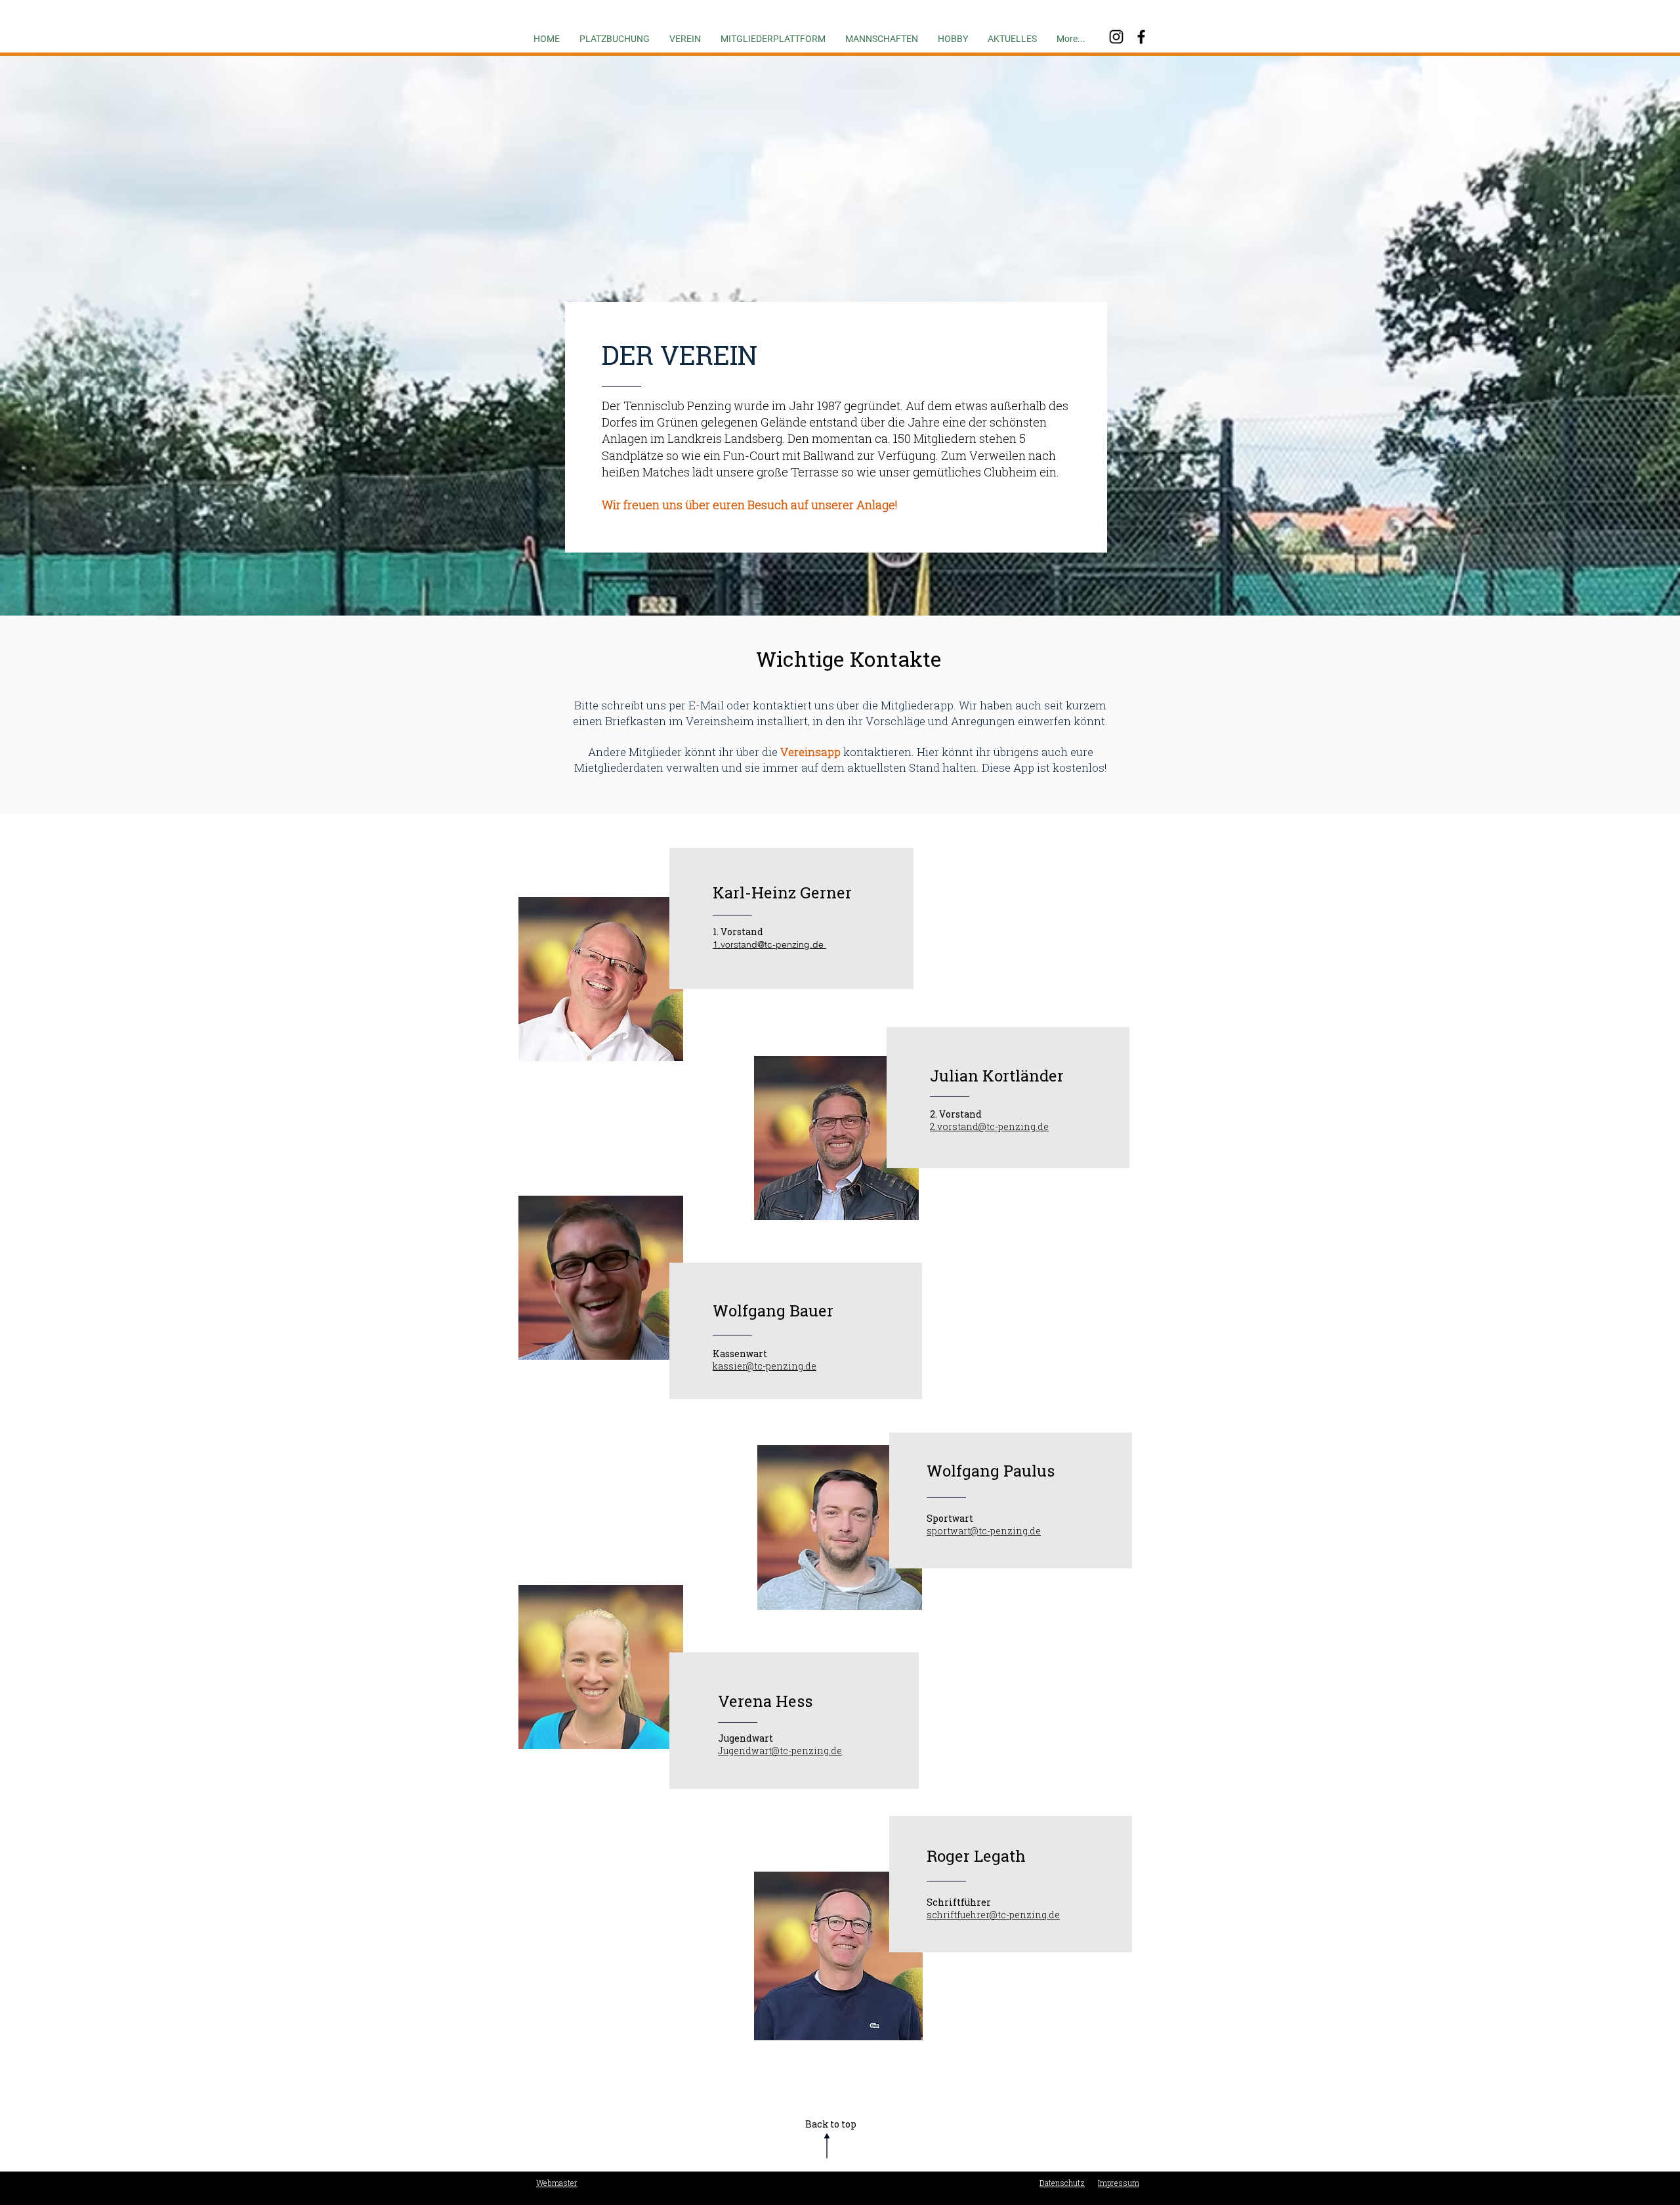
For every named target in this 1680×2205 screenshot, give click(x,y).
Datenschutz (1062, 2183)
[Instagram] (1116, 37)
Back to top (831, 2124)
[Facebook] (1141, 37)
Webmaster (557, 2183)
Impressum (1119, 2183)
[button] (685, 33)
